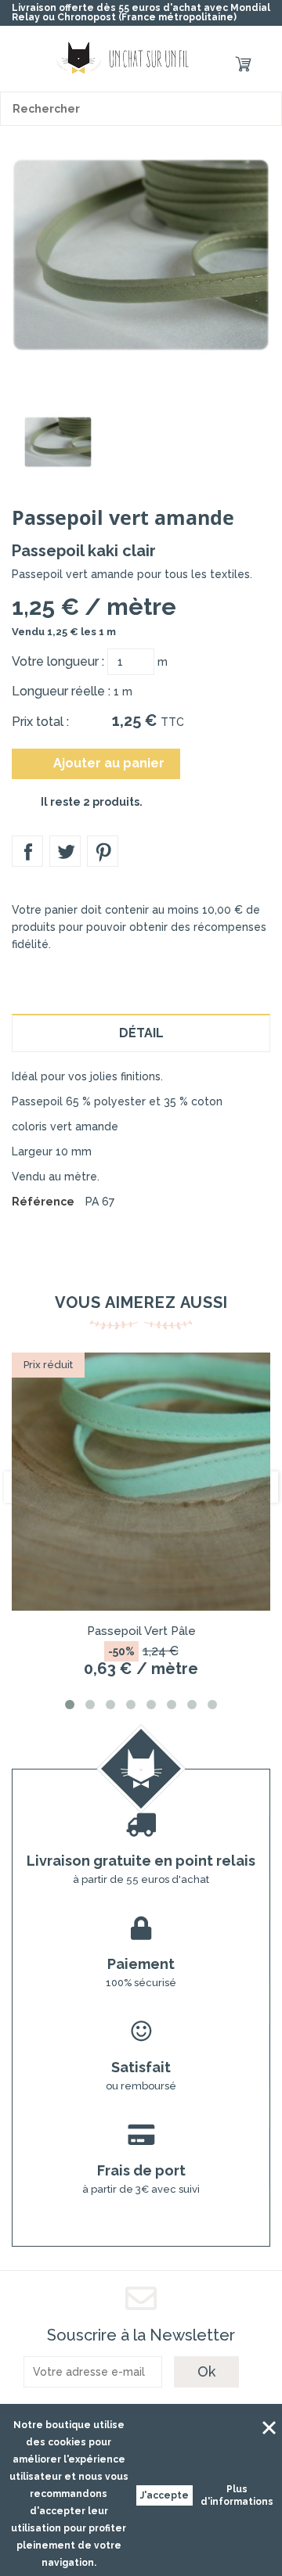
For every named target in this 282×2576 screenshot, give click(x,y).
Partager (27, 851)
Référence (43, 1202)
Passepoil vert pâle (141, 1631)
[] (265, 109)
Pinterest (103, 851)
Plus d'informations (237, 2495)
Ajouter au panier (98, 763)
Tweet (65, 851)
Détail (141, 1033)
